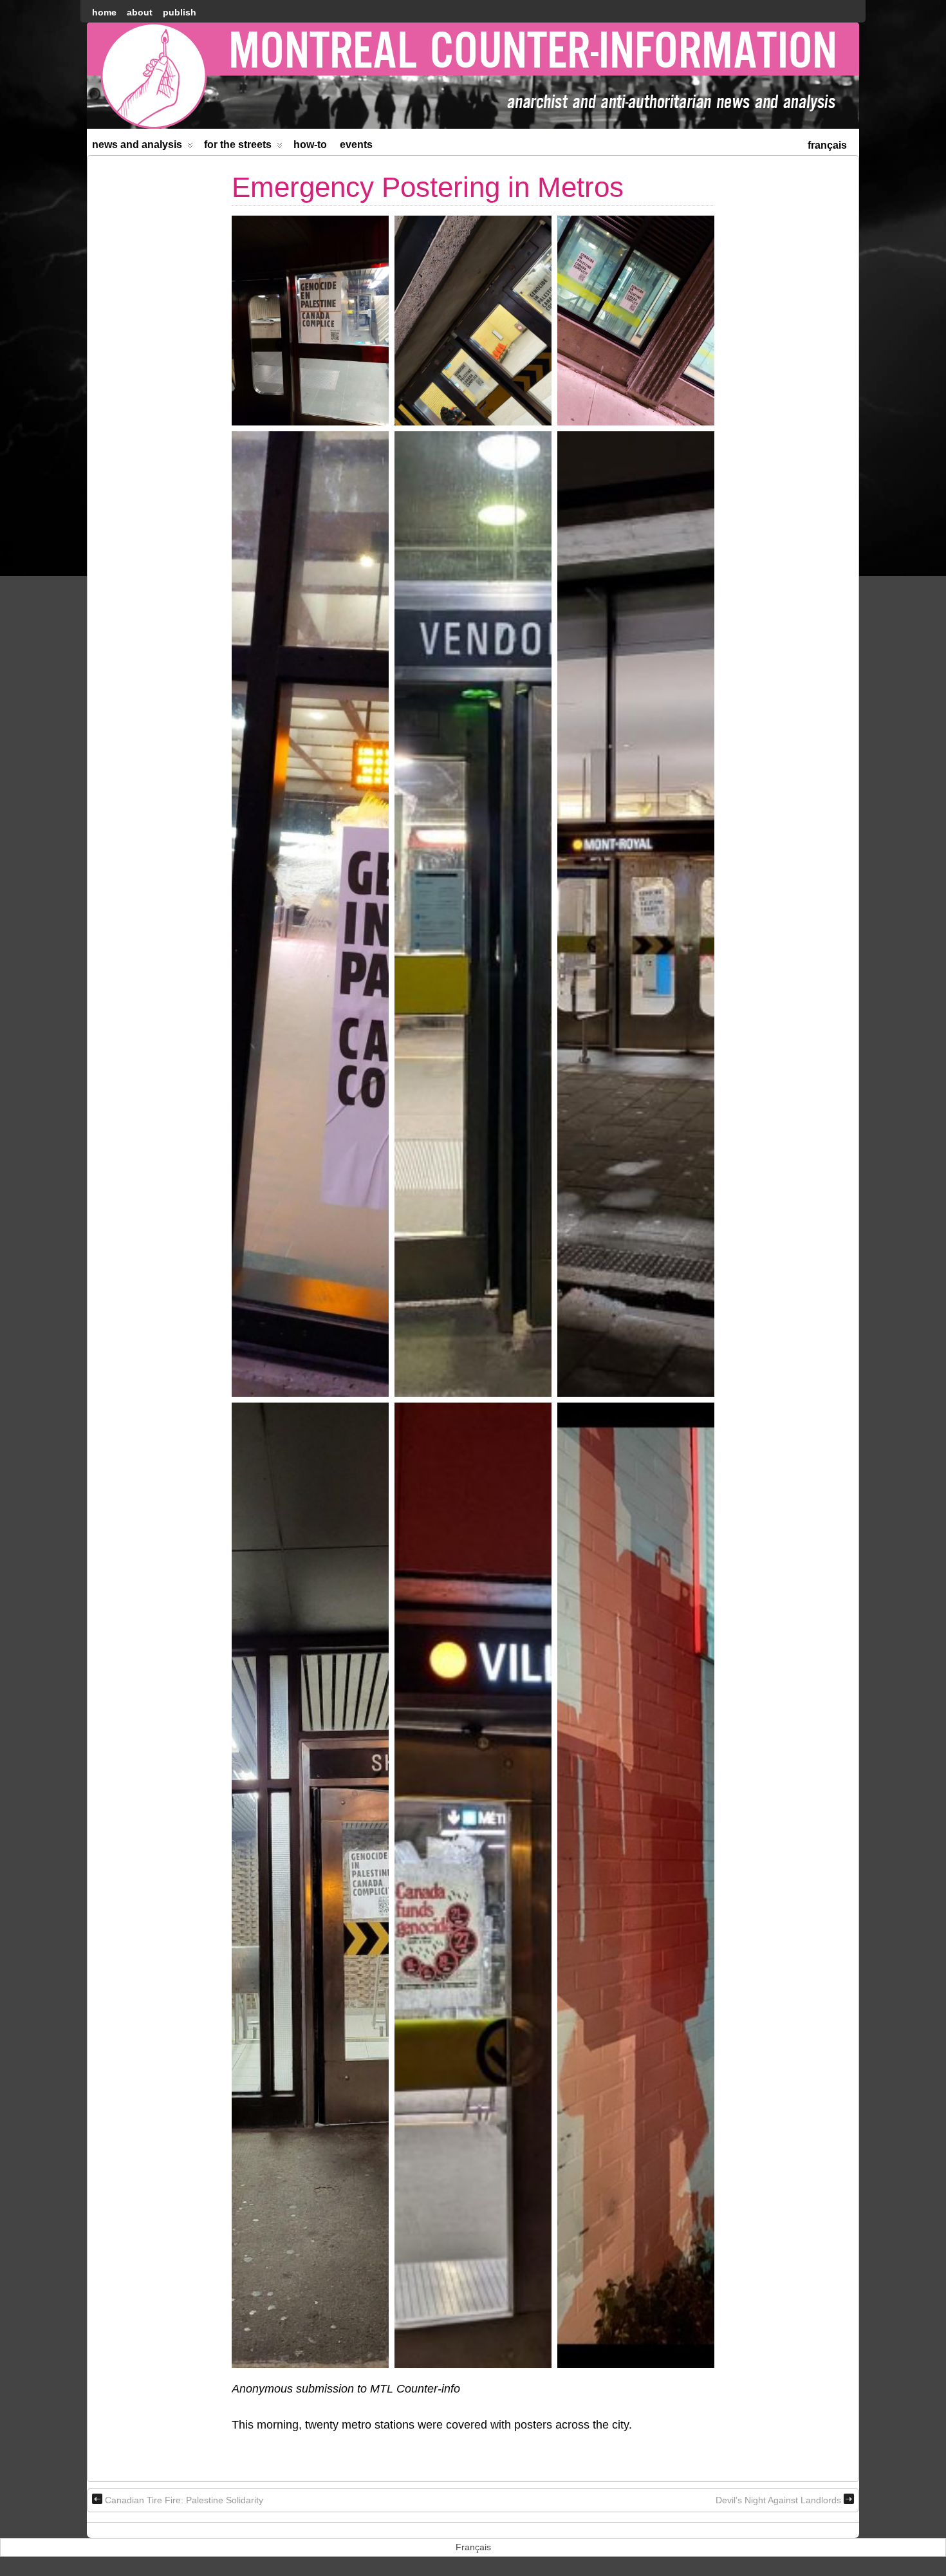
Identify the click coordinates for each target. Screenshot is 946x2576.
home (104, 12)
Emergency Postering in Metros (428, 187)
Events (356, 145)
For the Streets (238, 145)
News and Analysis (137, 145)
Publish (180, 12)
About (140, 12)
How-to (310, 145)
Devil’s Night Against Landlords (778, 2500)
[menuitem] (827, 144)
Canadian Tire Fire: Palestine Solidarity (184, 2500)
